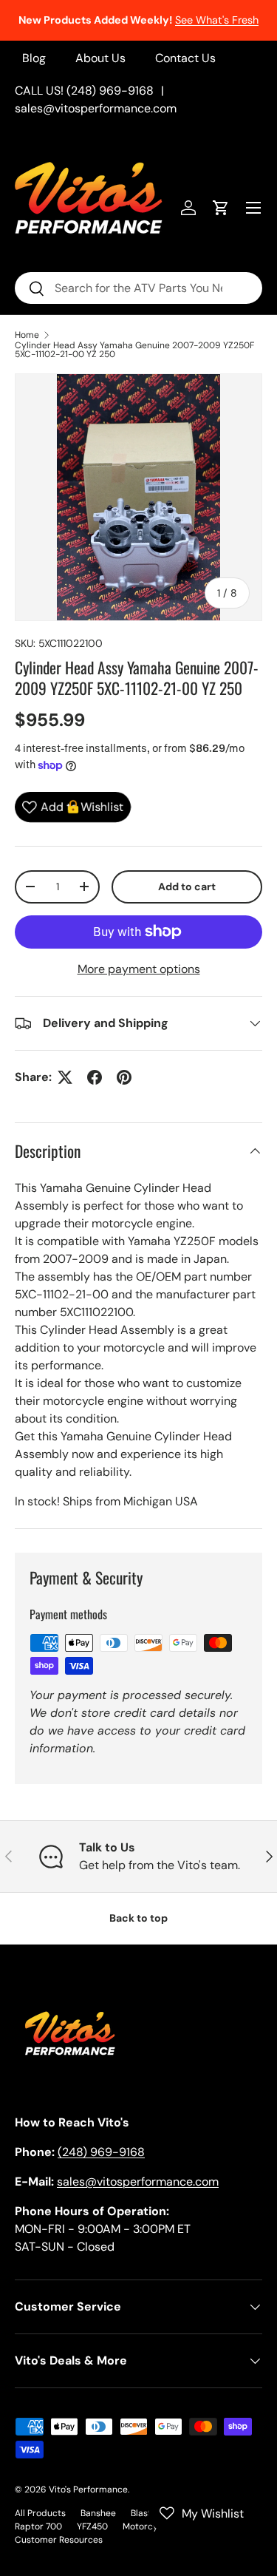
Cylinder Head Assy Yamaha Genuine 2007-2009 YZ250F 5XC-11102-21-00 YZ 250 (134, 350)
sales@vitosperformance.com (96, 108)
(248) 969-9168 (101, 2152)
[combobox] (138, 288)
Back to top (138, 1918)
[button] (221, 208)
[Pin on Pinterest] (124, 1077)
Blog (34, 58)
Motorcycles (148, 2526)
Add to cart (187, 887)
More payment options (139, 969)
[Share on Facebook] (95, 1077)
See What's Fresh (217, 20)
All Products (40, 2513)
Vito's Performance (88, 2489)
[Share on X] (65, 1077)
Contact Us (185, 58)
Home (27, 335)
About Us (100, 58)
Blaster (146, 2513)
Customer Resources (59, 2540)
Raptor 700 (38, 2526)
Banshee (98, 2513)
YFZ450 (92, 2526)
